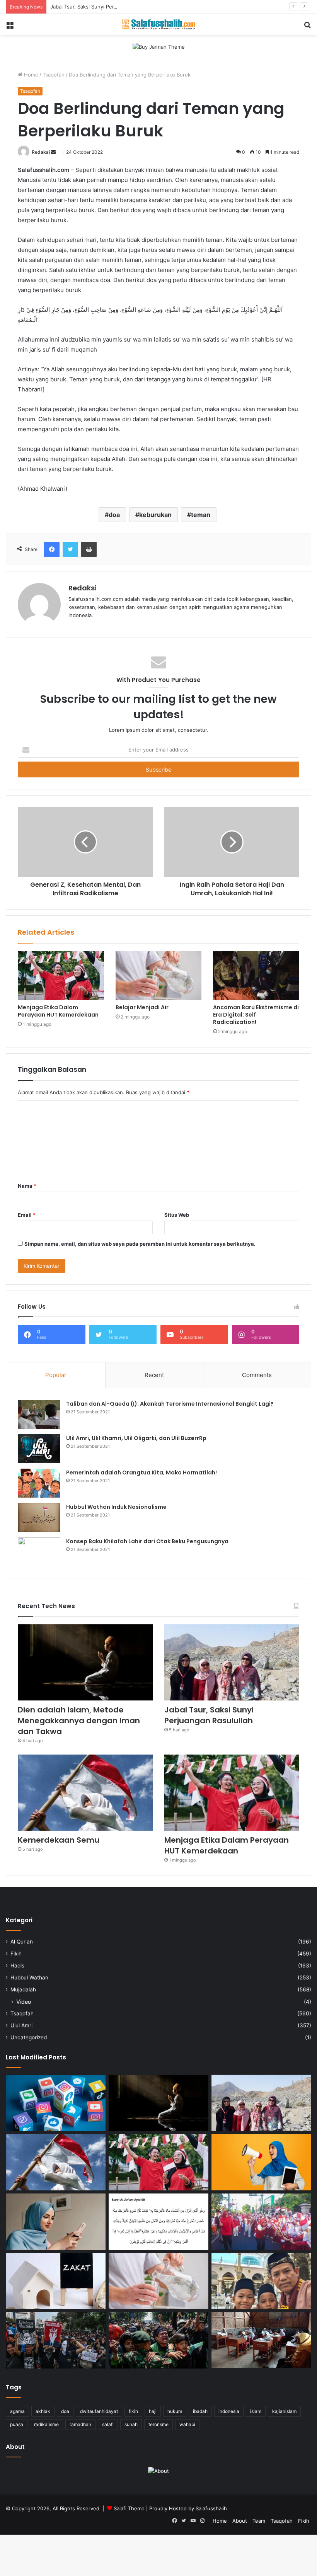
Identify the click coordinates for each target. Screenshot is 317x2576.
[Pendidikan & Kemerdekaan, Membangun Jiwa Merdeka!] (261, 2222)
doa (114, 515)
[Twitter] (70, 549)
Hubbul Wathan (29, 1977)
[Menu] (10, 27)
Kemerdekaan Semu (59, 1840)
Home (30, 75)
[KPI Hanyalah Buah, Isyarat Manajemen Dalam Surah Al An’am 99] (158, 2222)
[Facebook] (52, 549)
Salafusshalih (211, 2508)
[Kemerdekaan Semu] (85, 1793)
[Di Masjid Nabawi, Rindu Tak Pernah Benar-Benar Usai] (261, 2281)
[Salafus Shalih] (158, 24)
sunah (131, 2424)
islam (256, 2411)
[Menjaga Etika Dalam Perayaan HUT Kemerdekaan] (61, 976)
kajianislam (284, 2411)
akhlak (43, 2411)
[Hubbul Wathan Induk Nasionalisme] (39, 1518)
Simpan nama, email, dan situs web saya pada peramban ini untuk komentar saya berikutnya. (140, 1244)
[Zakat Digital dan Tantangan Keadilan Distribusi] (56, 2281)
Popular (56, 1375)
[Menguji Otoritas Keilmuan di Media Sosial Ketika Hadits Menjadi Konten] (56, 2222)
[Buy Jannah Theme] (159, 46)
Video (24, 2002)
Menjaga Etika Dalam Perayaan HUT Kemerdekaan (58, 1011)
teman (201, 515)
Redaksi (41, 152)
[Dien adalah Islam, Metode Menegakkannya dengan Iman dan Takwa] (85, 1662)
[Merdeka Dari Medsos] (56, 2103)
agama (17, 2411)
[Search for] (307, 27)
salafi (108, 2424)
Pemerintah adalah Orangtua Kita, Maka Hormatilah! (141, 1472)
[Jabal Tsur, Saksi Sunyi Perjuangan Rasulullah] (232, 1662)
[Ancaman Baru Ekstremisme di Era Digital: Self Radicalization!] (256, 976)
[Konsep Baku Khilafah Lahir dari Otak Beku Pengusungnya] (39, 1552)
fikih (133, 2411)
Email (27, 1215)
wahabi (187, 2424)
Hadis (17, 1966)
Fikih (16, 1954)
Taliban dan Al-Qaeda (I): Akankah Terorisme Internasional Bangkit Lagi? (170, 1404)
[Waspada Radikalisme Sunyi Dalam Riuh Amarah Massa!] (158, 2340)
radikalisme (46, 2424)
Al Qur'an (22, 1942)
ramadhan (80, 2424)
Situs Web (177, 1215)
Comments (257, 1375)
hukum (175, 2411)
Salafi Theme (129, 2508)
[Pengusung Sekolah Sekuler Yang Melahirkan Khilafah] (261, 2340)
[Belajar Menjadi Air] (159, 976)
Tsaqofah (54, 75)
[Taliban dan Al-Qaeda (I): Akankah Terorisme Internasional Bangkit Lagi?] (39, 1414)
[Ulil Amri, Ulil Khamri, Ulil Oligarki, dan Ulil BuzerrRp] (39, 1449)
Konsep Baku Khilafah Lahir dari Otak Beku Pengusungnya (147, 1541)
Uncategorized (29, 2037)
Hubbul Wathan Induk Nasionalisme (116, 1507)
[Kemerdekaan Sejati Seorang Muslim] (261, 2162)
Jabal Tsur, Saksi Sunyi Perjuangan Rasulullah (104, 7)
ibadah (200, 2411)
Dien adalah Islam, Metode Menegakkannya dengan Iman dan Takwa (79, 1721)
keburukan (155, 515)
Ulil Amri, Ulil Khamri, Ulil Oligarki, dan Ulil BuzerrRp (136, 1438)
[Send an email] (53, 152)
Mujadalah (23, 1989)
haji (153, 2411)
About (240, 2521)
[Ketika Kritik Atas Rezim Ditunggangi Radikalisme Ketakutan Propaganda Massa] (56, 2340)
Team (259, 2521)
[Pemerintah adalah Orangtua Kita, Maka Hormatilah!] (39, 1483)
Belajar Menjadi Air (142, 1007)
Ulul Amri (21, 2025)
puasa (17, 2424)
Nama (27, 1186)
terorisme (158, 2424)
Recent (154, 1375)
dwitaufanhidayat (99, 2411)
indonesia (229, 2411)
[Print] (89, 549)
